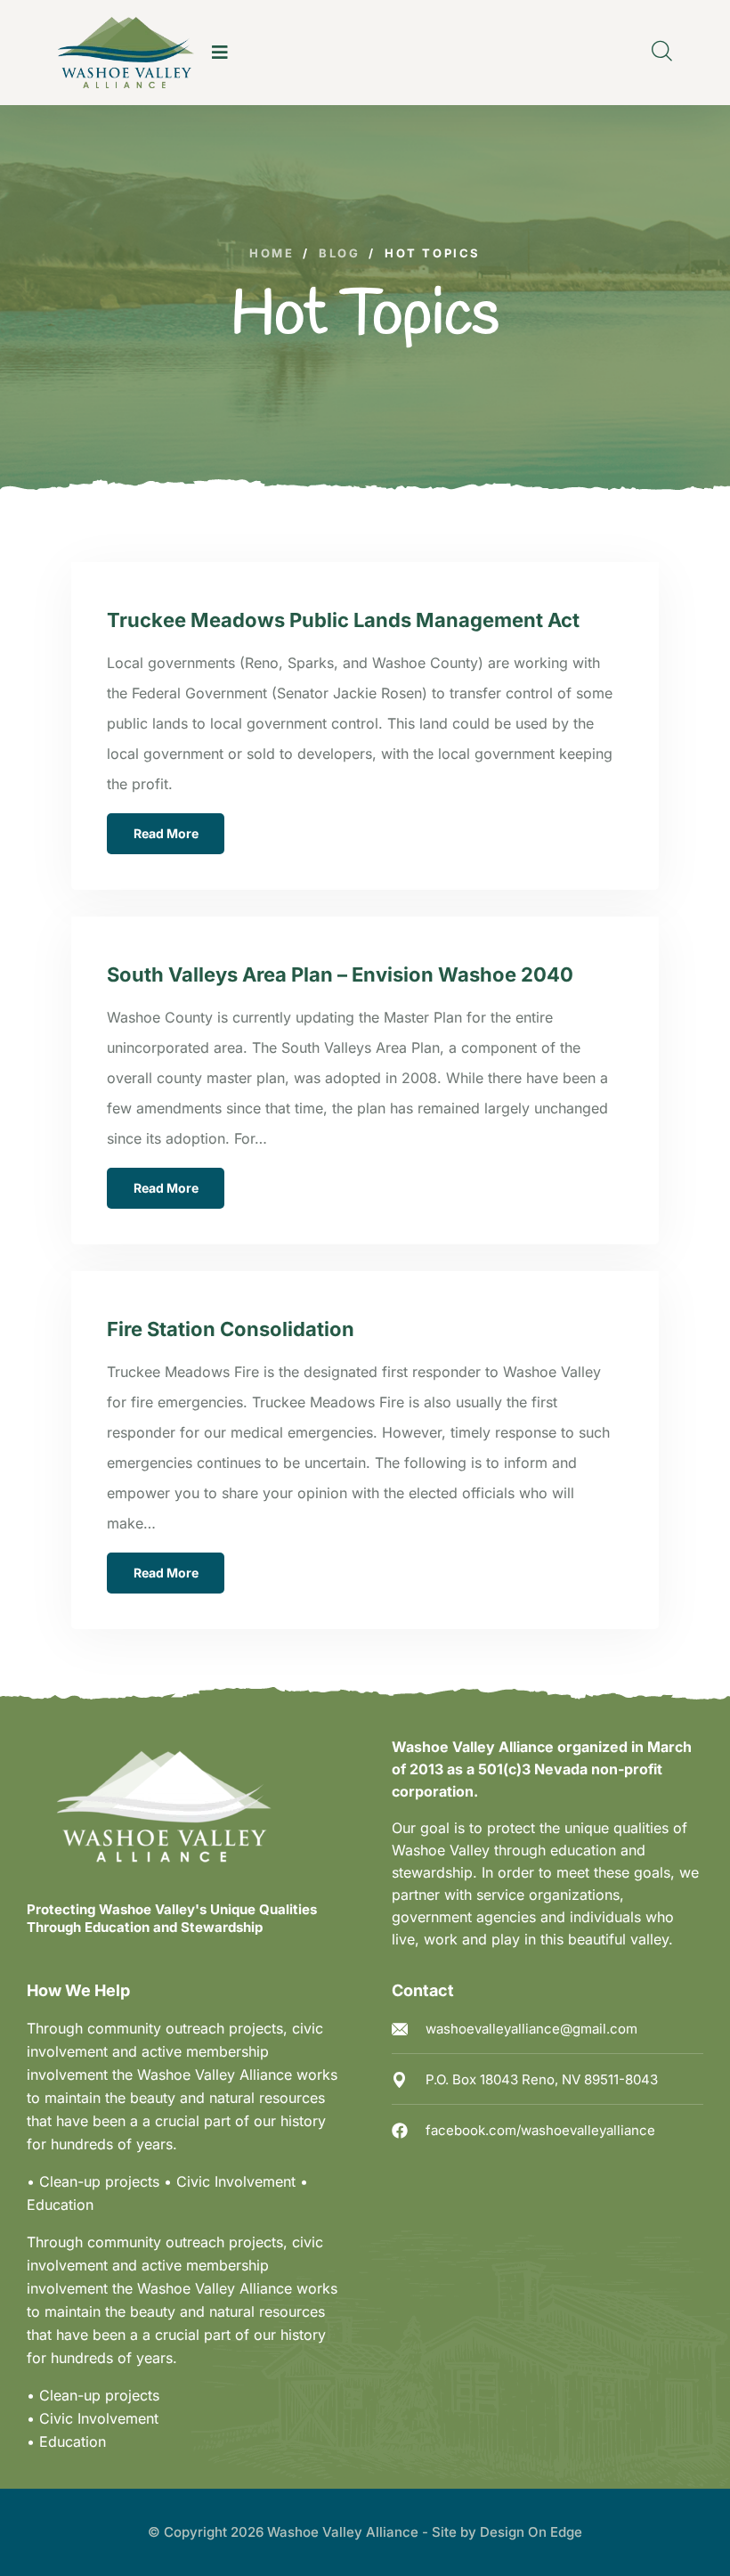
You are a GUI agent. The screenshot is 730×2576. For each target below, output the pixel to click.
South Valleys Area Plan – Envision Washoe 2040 (340, 974)
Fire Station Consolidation (231, 1329)
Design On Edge (531, 2532)
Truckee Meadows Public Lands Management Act (343, 620)
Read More (166, 833)
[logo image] (126, 53)
